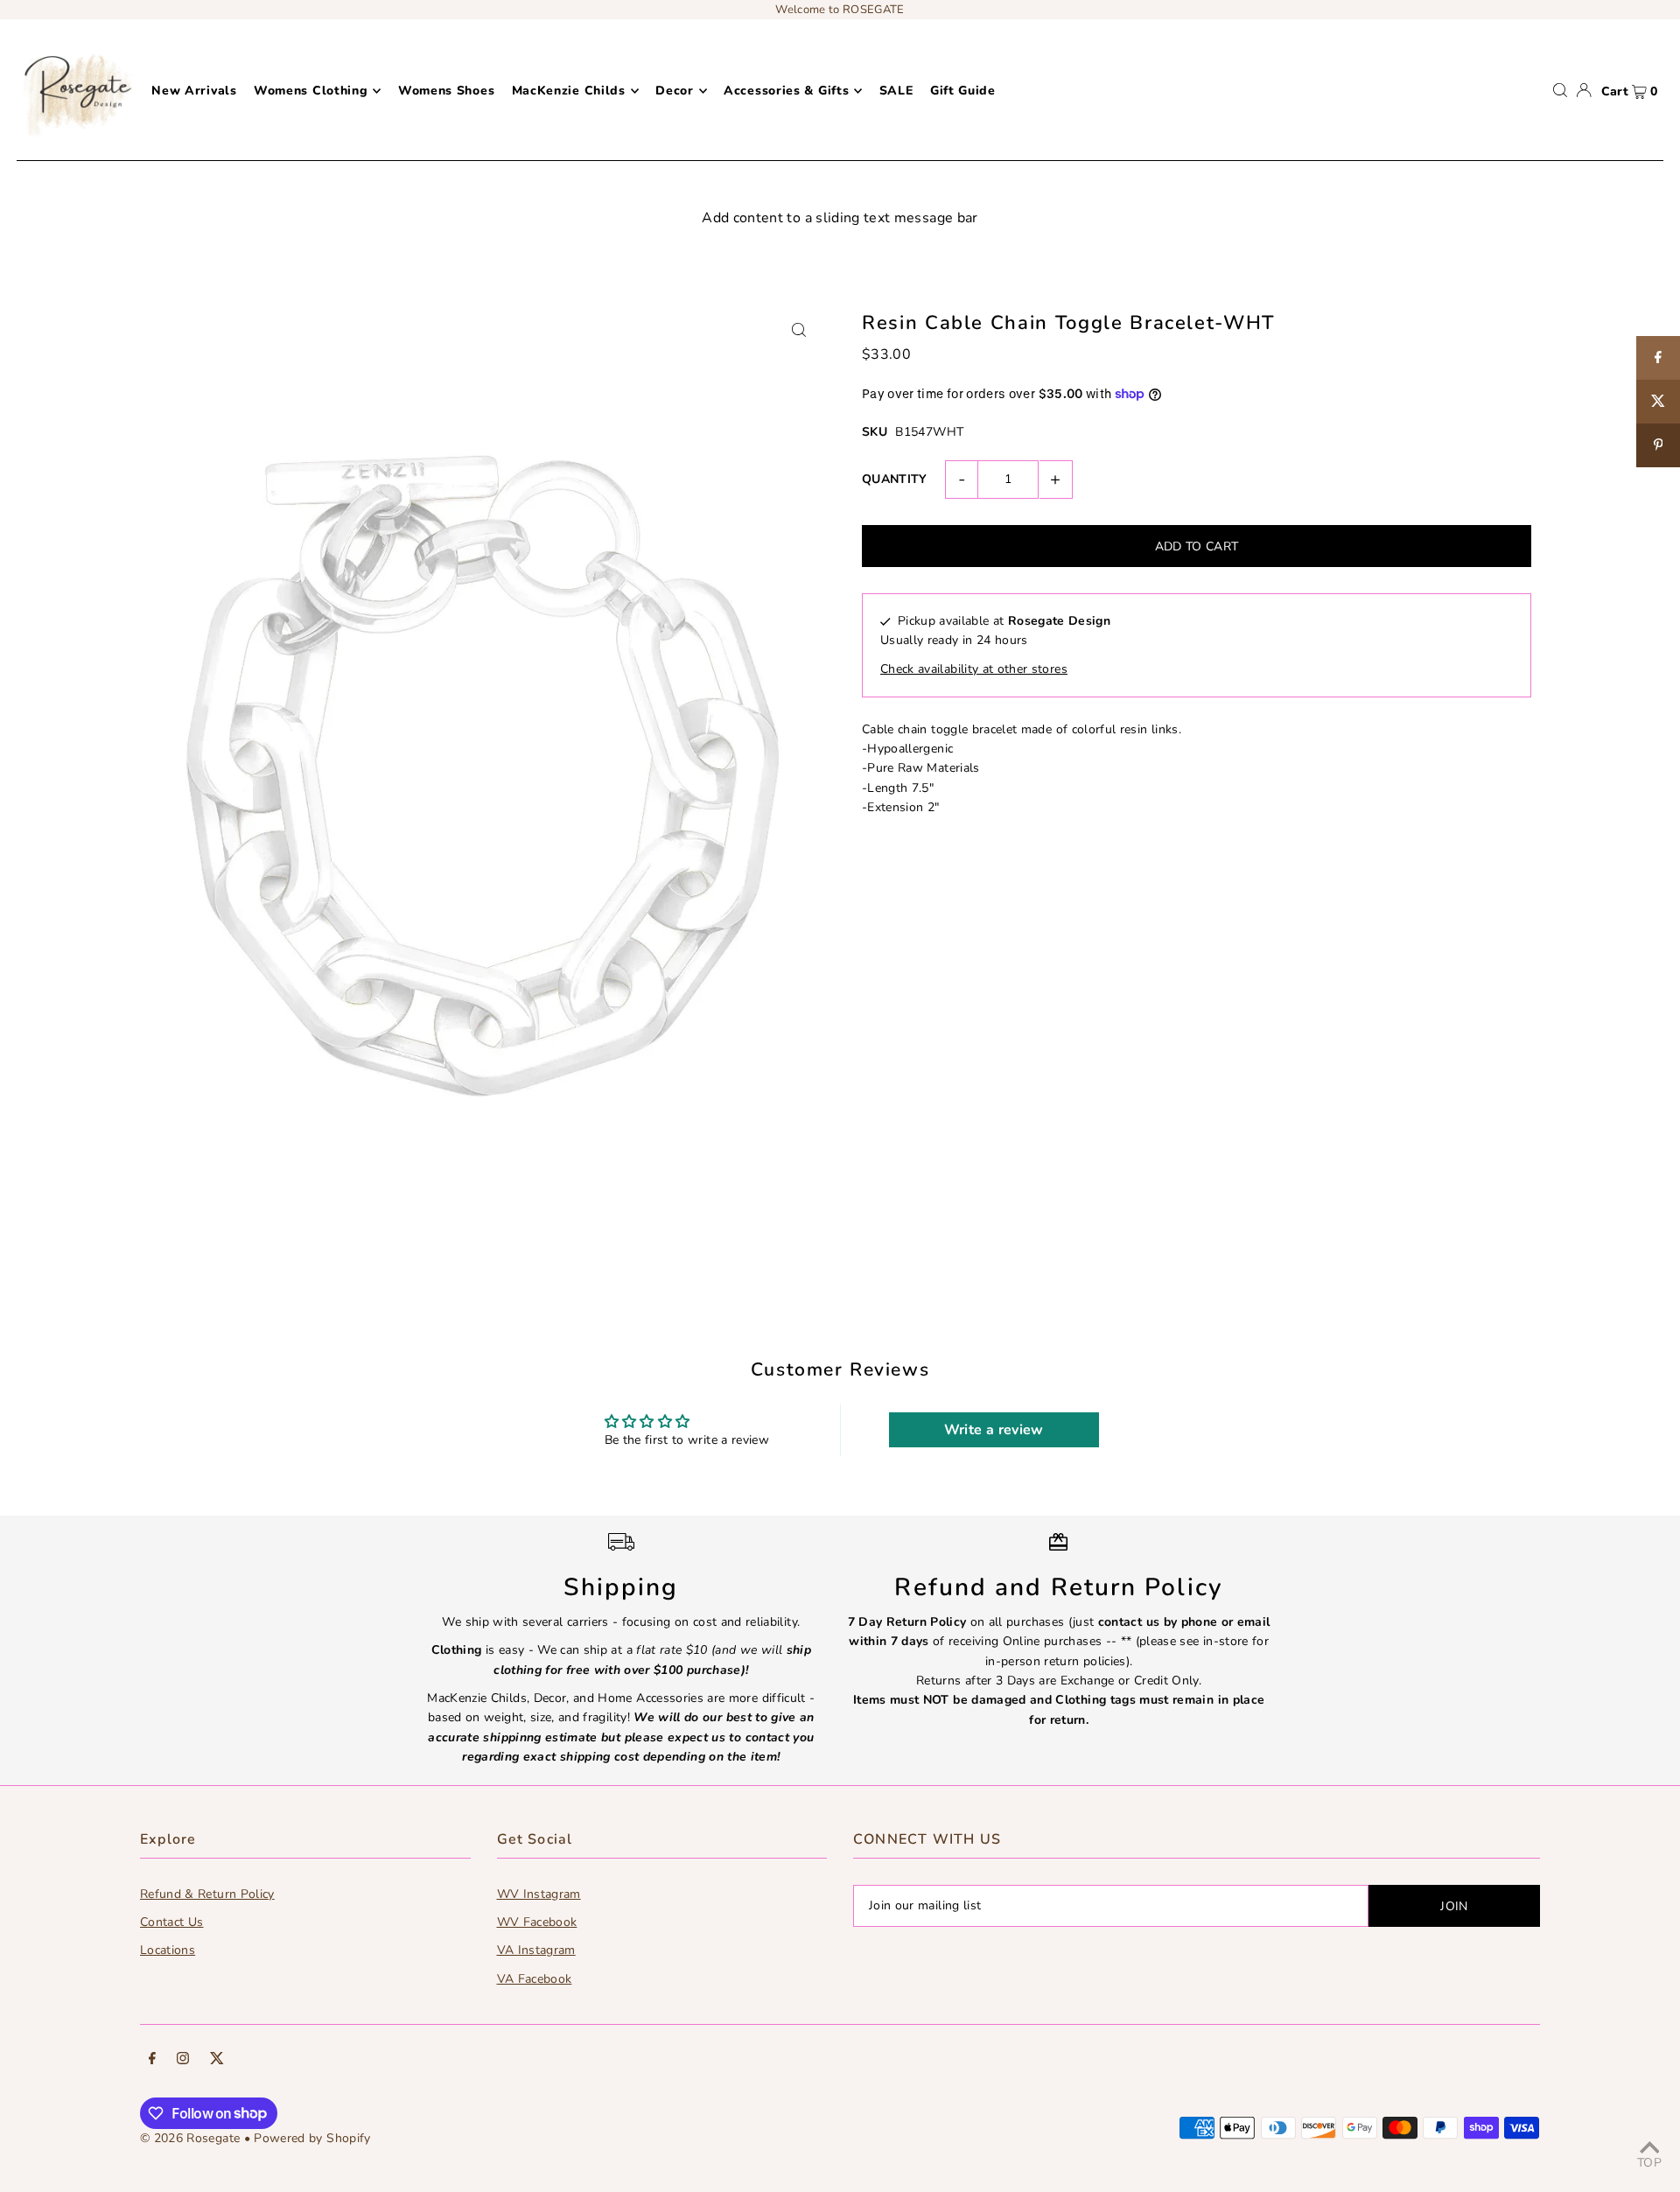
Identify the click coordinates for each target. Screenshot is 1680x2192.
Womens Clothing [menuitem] (311, 91)
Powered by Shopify (312, 2138)
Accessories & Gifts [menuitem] (786, 91)
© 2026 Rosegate (190, 2138)
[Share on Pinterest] (1658, 445)
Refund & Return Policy (207, 1894)
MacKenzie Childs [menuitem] (569, 91)
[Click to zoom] (798, 329)
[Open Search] (1560, 90)
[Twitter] (217, 2061)
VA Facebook (535, 1979)
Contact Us (172, 1922)
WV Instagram (539, 1894)
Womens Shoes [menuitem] (446, 91)
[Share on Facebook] (1658, 358)
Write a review (994, 1430)
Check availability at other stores (974, 669)
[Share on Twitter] (1658, 402)
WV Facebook (537, 1922)
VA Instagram (536, 1950)
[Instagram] (183, 2061)
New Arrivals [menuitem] (194, 91)
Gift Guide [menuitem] (963, 91)
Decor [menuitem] (675, 91)
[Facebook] (152, 2061)
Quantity (895, 479)
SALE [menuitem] (896, 91)
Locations (168, 1950)
